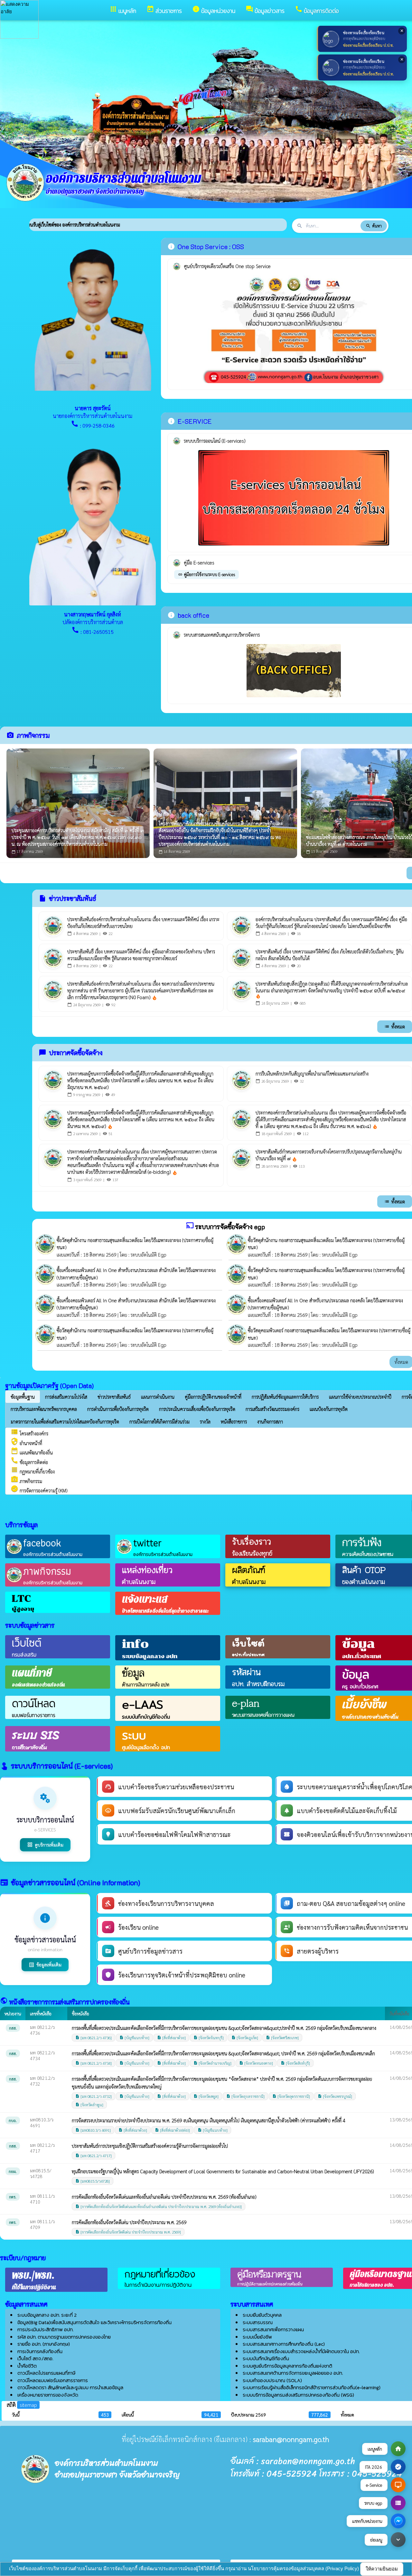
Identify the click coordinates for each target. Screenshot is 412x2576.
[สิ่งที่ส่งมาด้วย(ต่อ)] (172, 2130)
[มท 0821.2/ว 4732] (94, 2096)
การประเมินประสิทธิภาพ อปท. (45, 2329)
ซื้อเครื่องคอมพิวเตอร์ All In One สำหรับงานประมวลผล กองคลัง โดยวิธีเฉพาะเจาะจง (325, 1300)
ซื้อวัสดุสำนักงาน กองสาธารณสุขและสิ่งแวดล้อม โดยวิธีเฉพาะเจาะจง (119, 1240)
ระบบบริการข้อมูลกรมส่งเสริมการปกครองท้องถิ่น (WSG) (298, 2395)
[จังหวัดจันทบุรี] (209, 2038)
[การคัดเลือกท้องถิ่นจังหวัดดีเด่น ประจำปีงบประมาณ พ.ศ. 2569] (128, 2232)
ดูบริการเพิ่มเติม (45, 1845)
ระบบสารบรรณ (258, 2322)
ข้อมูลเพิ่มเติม (45, 1965)
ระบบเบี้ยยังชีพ (257, 2337)
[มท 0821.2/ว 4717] (94, 2156)
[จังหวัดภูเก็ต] (245, 2038)
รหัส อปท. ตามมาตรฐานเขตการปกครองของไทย (64, 2337)
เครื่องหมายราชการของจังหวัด (48, 2395)
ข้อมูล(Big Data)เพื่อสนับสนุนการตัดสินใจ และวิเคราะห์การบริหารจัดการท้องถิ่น (94, 2322)
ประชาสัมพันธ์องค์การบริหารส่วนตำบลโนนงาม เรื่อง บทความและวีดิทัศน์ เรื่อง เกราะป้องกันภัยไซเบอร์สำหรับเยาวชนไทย (143, 922)
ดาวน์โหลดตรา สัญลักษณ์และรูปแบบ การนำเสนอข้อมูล (70, 2387)
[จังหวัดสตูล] (206, 2096)
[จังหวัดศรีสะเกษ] (282, 2038)
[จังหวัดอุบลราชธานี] (245, 2096)
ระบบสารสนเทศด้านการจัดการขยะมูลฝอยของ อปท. (293, 2373)
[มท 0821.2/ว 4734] (94, 2063)
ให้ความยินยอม (382, 2569)
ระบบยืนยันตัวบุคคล (262, 2315)
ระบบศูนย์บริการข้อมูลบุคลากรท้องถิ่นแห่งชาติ (287, 2366)
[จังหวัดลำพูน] (89, 2105)
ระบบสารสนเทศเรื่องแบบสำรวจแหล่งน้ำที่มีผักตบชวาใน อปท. (301, 2351)
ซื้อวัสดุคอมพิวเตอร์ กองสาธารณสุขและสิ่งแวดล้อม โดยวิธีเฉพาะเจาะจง (314, 1330)
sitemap (28, 2405)
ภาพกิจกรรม (26, 1481)
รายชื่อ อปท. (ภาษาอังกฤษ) (44, 2344)
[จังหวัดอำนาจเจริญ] (212, 2063)
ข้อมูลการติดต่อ (29, 1462)
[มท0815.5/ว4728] (93, 2181)
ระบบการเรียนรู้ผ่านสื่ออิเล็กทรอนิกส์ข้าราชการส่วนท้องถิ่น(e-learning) (312, 2387)
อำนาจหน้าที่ (26, 1443)
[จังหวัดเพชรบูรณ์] (335, 2096)
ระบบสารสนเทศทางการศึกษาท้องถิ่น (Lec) (284, 2344)
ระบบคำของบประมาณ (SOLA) (272, 2380)
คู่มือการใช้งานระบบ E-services (206, 574)
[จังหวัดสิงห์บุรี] (295, 2063)
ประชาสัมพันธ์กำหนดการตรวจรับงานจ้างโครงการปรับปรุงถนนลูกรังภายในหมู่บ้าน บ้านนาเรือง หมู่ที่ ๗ (329, 1155)
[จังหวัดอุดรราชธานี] (291, 2096)
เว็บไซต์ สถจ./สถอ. (35, 2358)
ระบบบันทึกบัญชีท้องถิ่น (266, 2358)
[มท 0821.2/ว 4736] (94, 2038)
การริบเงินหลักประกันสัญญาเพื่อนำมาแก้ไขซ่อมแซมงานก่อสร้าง (312, 1073)
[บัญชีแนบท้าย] (134, 2038)
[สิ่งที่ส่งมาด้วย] (171, 2038)
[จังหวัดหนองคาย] (256, 2063)
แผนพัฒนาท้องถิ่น (32, 1452)
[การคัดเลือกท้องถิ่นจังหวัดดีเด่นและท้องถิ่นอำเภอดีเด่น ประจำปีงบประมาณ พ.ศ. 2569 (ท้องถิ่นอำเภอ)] (159, 2206)
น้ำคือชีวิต (27, 2366)
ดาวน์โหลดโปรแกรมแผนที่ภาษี (46, 2373)
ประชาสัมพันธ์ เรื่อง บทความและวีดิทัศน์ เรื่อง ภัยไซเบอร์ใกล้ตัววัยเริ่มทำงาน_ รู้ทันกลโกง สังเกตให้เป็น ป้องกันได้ (330, 955)
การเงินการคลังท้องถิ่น (40, 2351)
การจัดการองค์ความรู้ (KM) (39, 1490)
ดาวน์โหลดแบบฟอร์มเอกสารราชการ (53, 2380)
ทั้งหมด (395, 1026)
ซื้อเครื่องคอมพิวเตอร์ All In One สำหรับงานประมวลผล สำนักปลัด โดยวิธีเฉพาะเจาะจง (136, 1270)
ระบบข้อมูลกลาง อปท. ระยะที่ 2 (47, 2315)
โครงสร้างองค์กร (29, 1433)
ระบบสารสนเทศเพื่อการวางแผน (273, 2329)
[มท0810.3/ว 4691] (93, 2130)
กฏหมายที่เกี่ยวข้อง (33, 1471)
